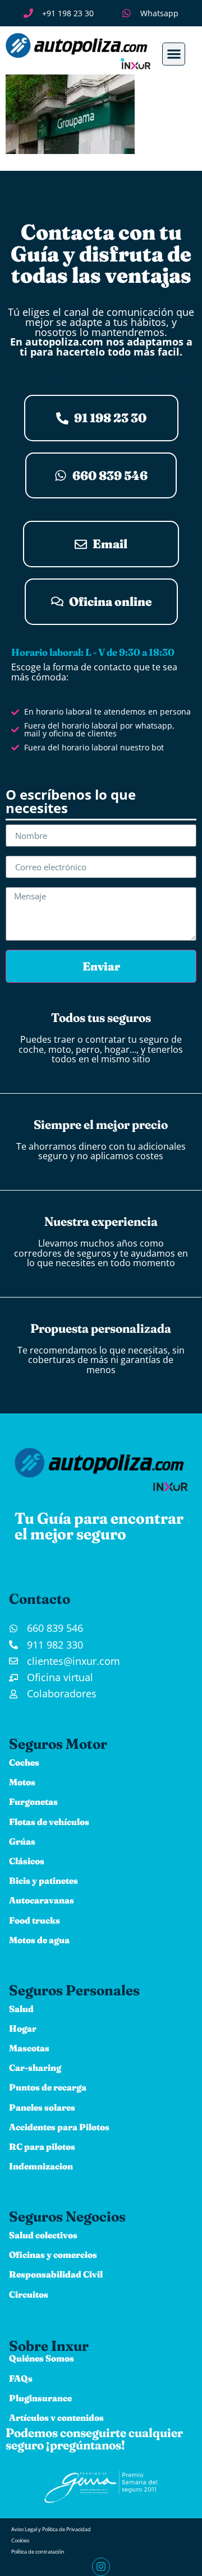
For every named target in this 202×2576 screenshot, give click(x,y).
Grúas (22, 1841)
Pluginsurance (40, 2398)
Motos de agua (39, 1940)
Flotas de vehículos (49, 1822)
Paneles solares (42, 2107)
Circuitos (29, 2294)
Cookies (20, 2540)
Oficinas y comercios (53, 2255)
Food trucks (35, 1920)
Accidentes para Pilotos (59, 2127)
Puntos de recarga (48, 2087)
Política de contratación (38, 2552)
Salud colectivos (43, 2235)
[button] (174, 54)
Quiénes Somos (42, 2358)
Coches (24, 1762)
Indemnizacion (41, 2166)
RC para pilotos (42, 2146)
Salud (21, 2009)
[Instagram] (101, 2566)
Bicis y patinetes (43, 1880)
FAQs (21, 2378)
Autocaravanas (42, 1900)
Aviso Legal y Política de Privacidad (51, 2529)
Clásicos (27, 1861)
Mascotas (29, 2048)
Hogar (23, 2028)
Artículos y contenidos (56, 2418)
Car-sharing (35, 2068)
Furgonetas (33, 1802)
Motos (22, 1782)
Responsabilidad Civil (56, 2274)
